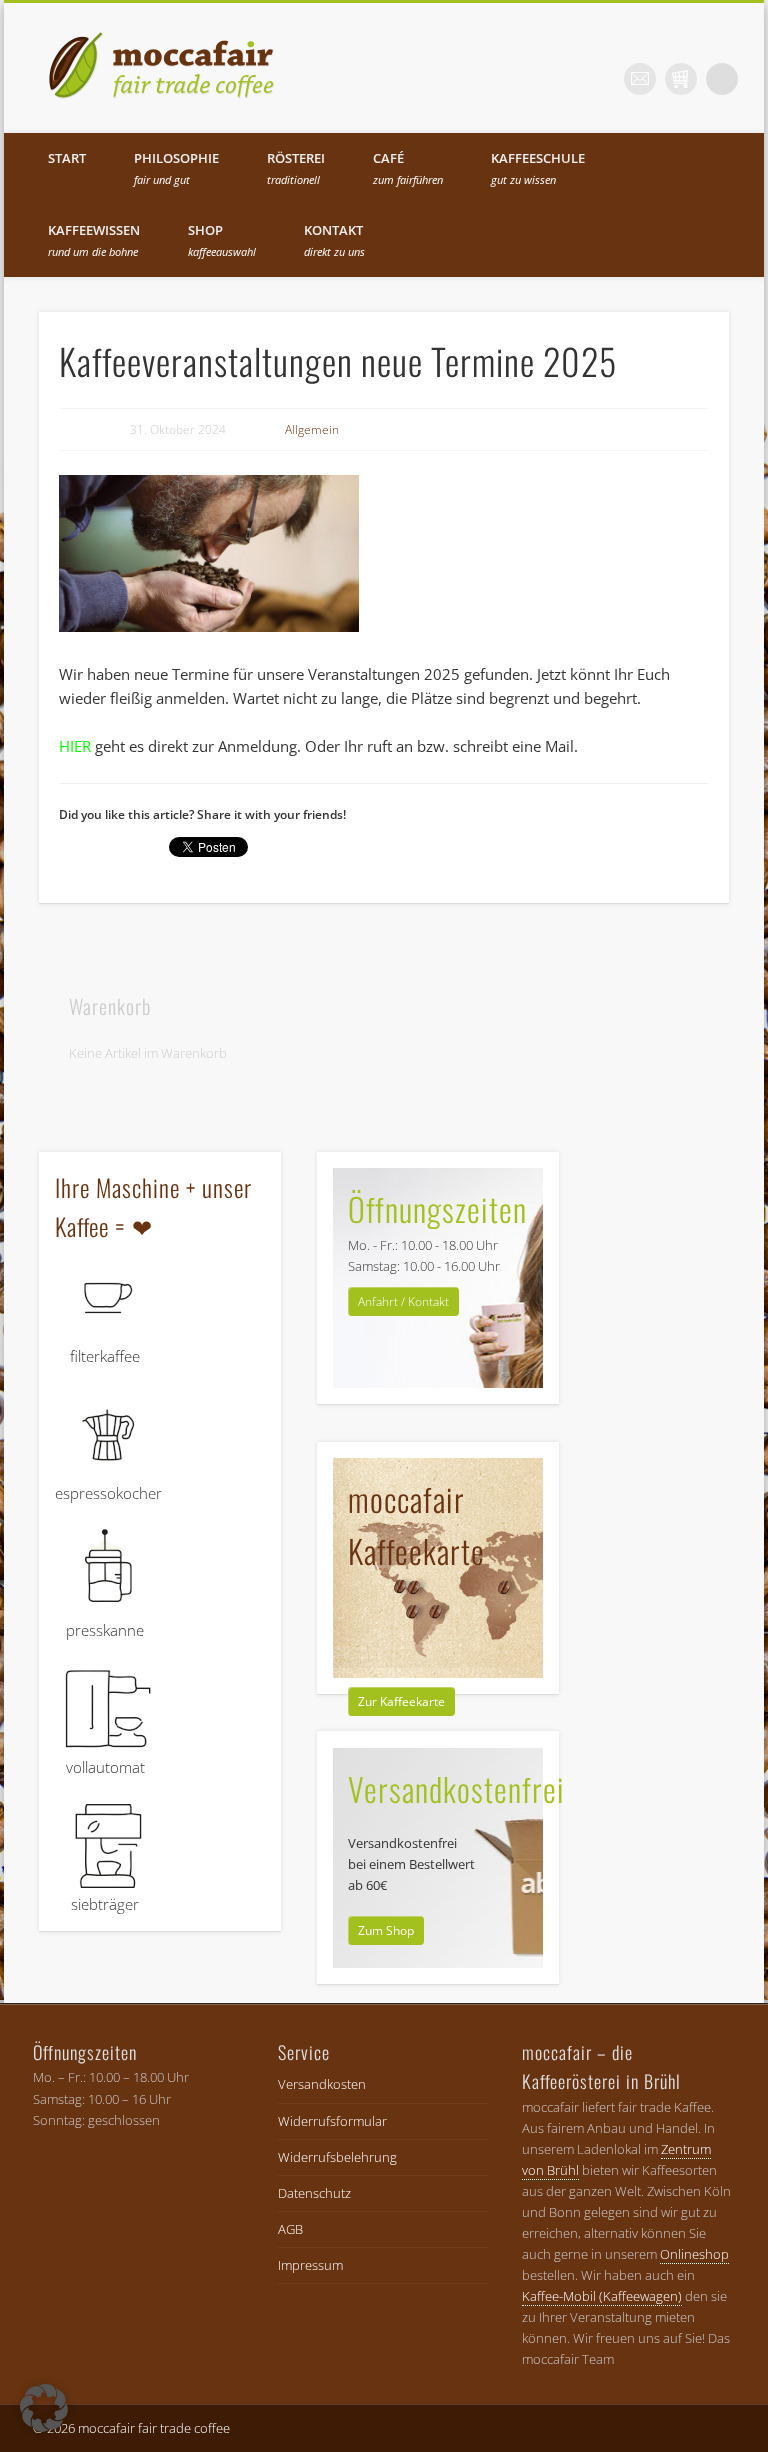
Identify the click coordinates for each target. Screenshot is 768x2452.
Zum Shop (386, 1930)
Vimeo (681, 79)
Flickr (640, 79)
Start (67, 158)
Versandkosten (322, 2084)
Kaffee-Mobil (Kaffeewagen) (602, 2296)
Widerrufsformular (332, 2121)
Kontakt (334, 240)
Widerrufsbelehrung (337, 2157)
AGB (290, 2229)
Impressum (310, 2265)
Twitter (599, 79)
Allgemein (312, 429)
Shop (222, 240)
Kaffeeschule (538, 168)
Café (408, 168)
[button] (44, 2408)
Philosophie (176, 168)
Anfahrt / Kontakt (403, 1301)
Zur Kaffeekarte (401, 1701)
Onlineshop (694, 2254)
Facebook (558, 79)
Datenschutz (314, 2193)
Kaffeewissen (94, 240)
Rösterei (296, 168)
